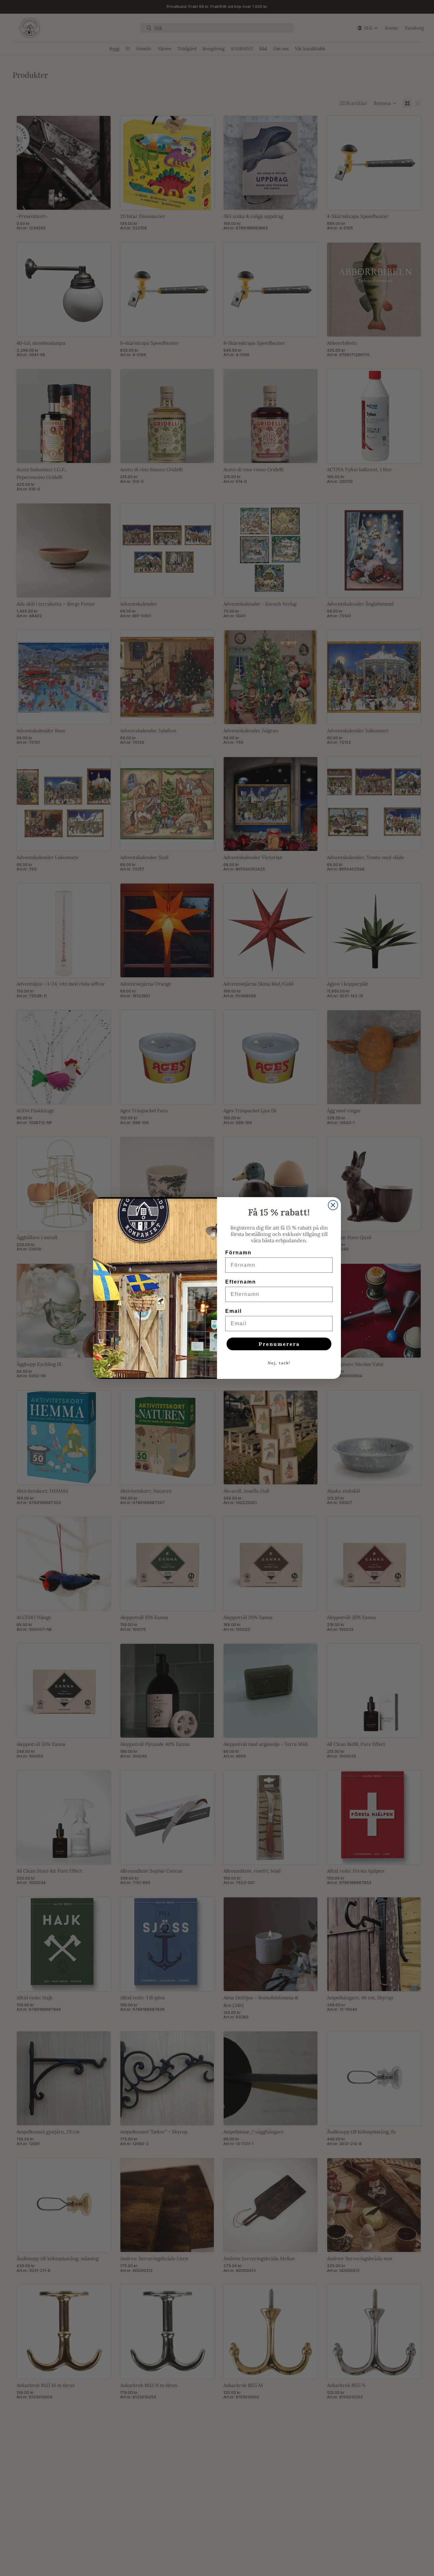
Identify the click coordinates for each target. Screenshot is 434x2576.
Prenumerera (279, 1344)
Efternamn (241, 1282)
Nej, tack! (279, 1363)
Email (234, 1311)
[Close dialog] (333, 1205)
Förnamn (238, 1253)
